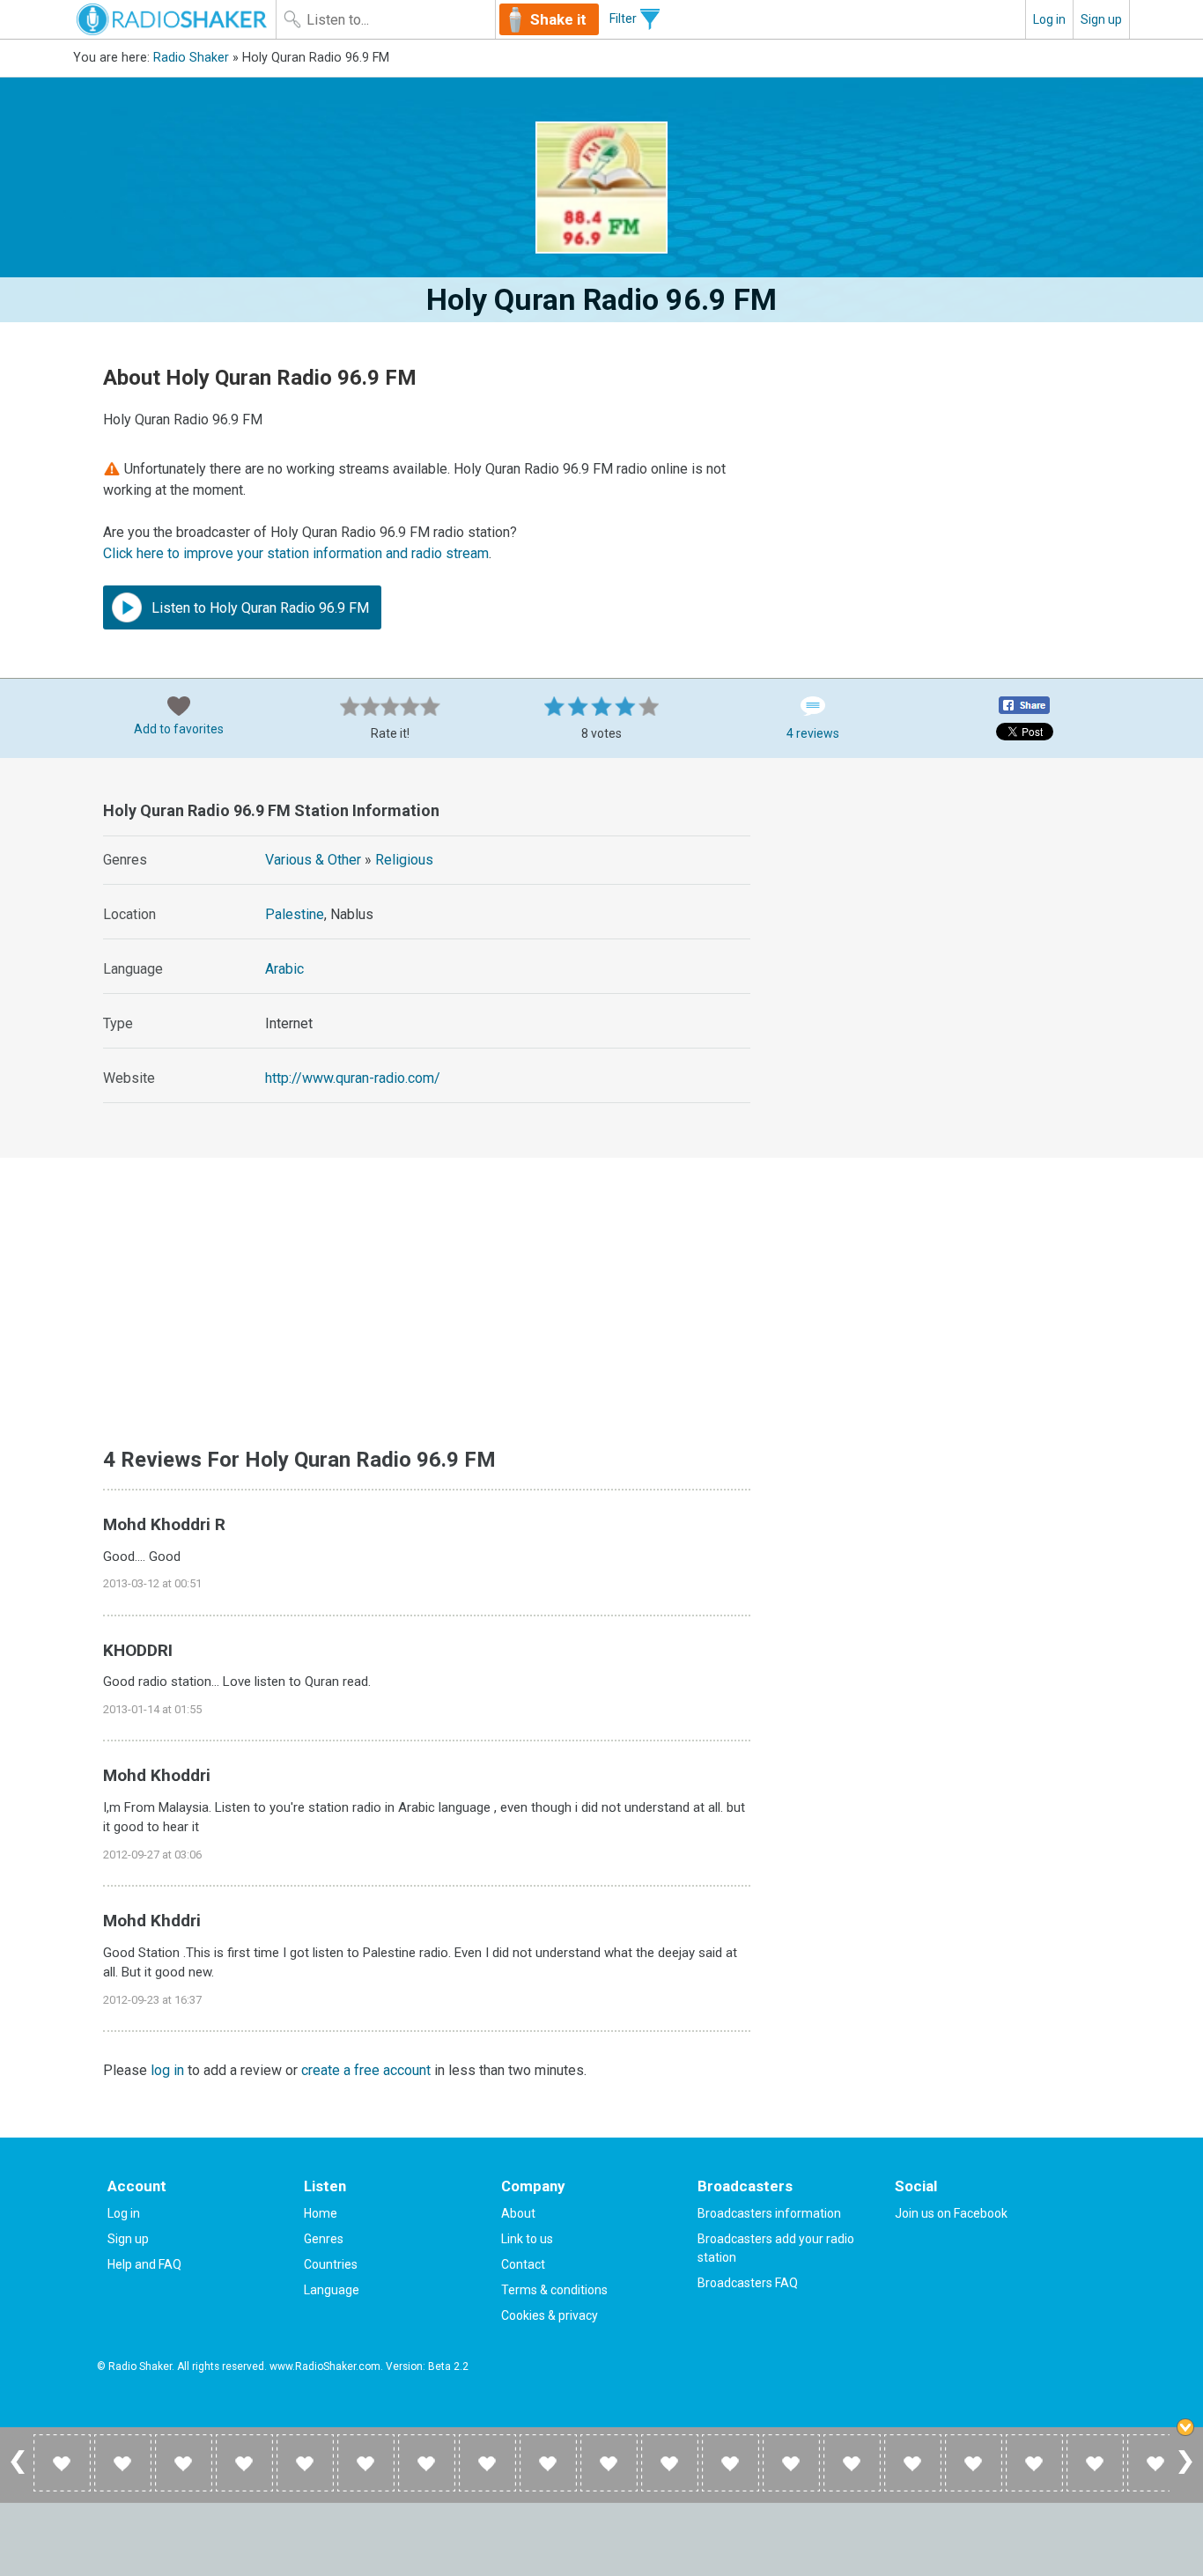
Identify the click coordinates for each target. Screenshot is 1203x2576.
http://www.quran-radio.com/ (353, 1078)
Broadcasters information (769, 2213)
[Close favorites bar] (1185, 2427)
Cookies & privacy (550, 2315)
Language (332, 2290)
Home (321, 2213)
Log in (1049, 19)
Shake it (558, 19)
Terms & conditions (554, 2290)
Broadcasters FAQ (748, 2283)
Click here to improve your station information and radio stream (296, 553)
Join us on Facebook (951, 2213)
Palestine (295, 914)
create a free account (366, 2070)
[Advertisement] (951, 904)
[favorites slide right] (1185, 2473)
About (518, 2213)
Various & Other (313, 860)
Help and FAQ (144, 2264)
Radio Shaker (191, 58)
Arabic (284, 969)
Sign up (1101, 19)
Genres (324, 2239)
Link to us (527, 2239)
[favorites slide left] (18, 2473)
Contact (523, 2264)
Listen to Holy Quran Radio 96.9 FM (258, 608)
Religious (404, 860)
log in (167, 2070)
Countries (331, 2264)
